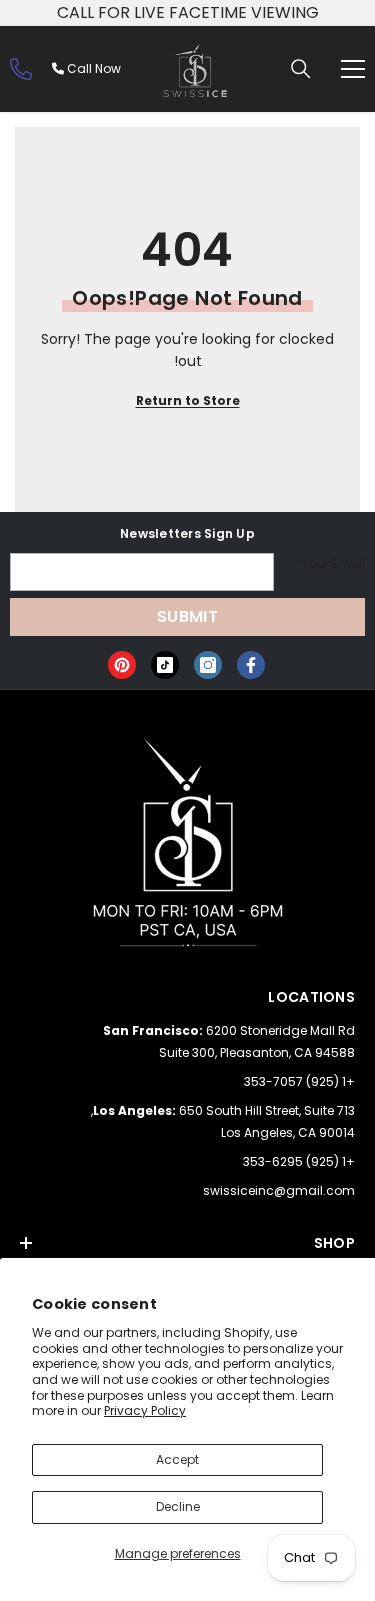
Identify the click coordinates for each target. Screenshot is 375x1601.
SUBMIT (187, 616)
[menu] (353, 69)
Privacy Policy (145, 1410)
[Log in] (21, 69)
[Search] (301, 69)
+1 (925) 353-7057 (299, 1081)
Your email (333, 563)
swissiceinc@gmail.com (279, 1190)
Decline (178, 1506)
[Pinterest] (122, 665)
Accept (177, 1459)
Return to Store (188, 400)
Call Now (92, 68)
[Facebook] (251, 665)
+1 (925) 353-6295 (299, 1161)
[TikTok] (165, 665)
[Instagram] (208, 665)
